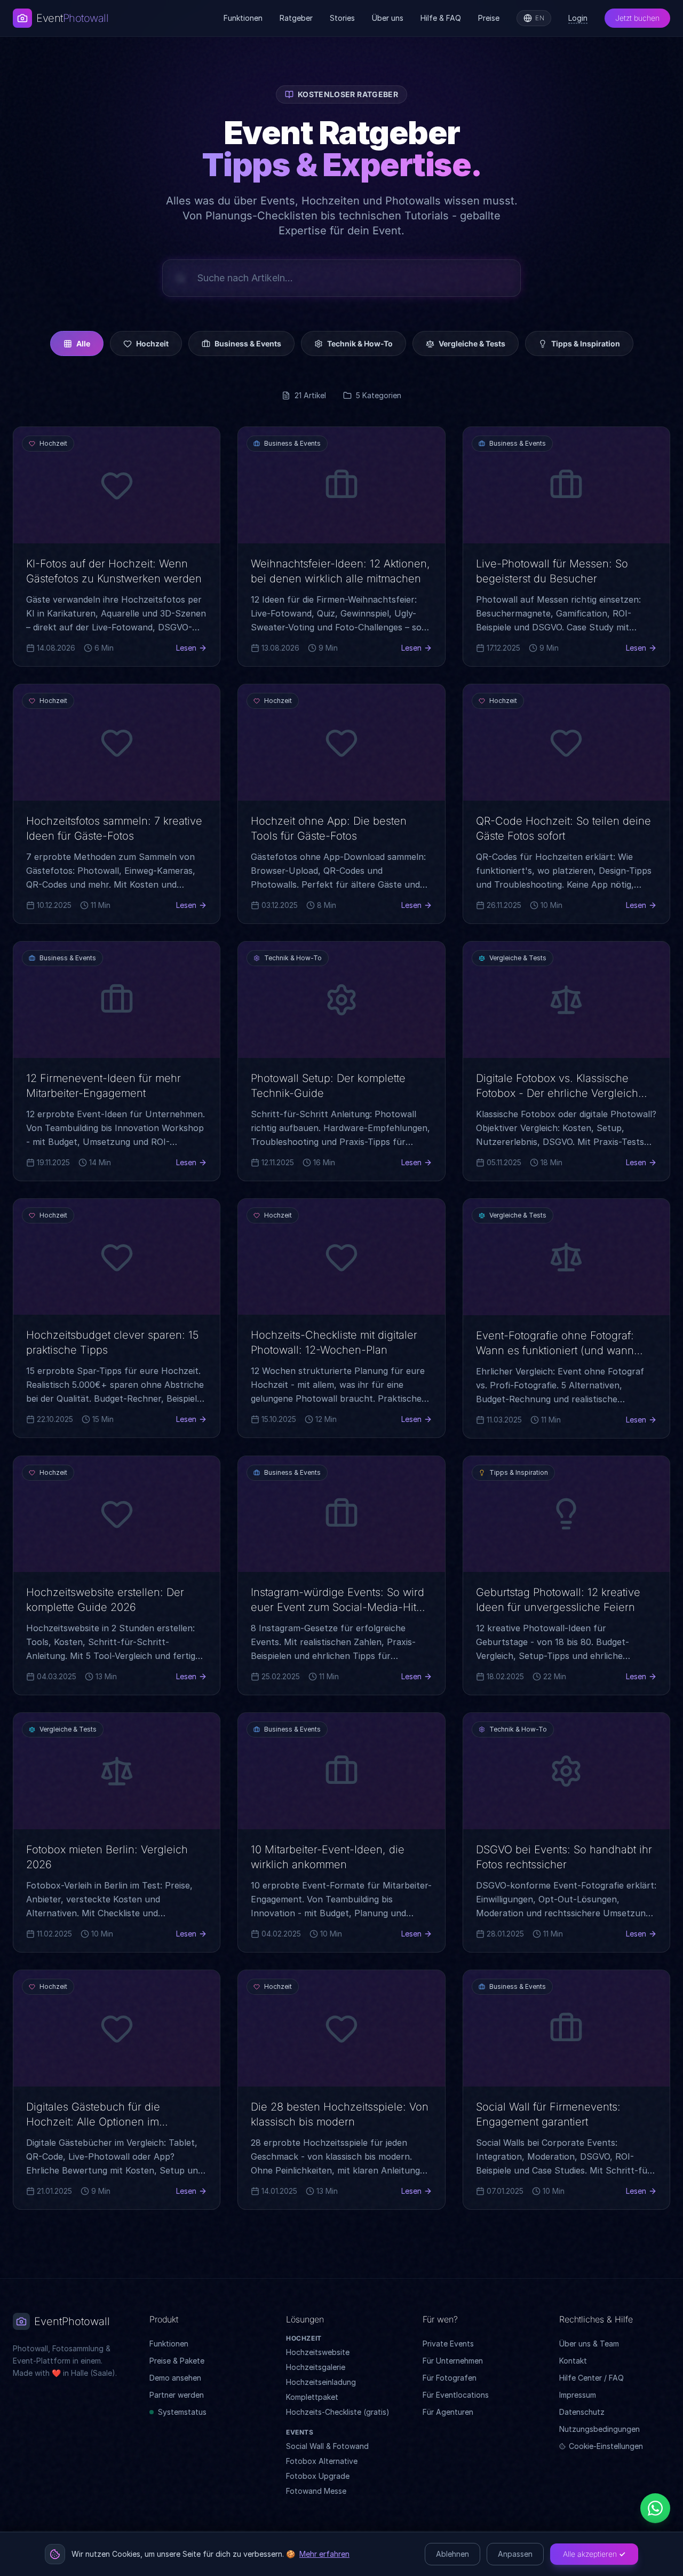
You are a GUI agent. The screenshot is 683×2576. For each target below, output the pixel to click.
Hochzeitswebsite (318, 2352)
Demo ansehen (175, 2378)
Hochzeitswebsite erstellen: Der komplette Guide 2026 (105, 1600)
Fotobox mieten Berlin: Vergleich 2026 (107, 1857)
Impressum (578, 2395)
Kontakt (573, 2361)
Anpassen (515, 2554)
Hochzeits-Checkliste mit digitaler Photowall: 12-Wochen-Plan (334, 1342)
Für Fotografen (450, 2378)
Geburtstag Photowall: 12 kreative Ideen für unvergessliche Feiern (558, 1600)
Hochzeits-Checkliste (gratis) (338, 2412)
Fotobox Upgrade (318, 2476)
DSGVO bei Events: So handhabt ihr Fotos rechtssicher (564, 1857)
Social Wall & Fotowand (327, 2446)
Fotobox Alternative (322, 2461)
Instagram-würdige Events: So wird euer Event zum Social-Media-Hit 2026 (337, 1607)
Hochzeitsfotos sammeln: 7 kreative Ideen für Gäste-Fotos (114, 828)
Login (578, 18)
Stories (342, 18)
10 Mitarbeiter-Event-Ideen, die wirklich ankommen (328, 1857)
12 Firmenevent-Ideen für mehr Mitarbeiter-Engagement (104, 1086)
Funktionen (243, 18)
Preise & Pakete (177, 2361)
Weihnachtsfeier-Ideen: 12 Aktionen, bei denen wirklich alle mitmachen (340, 571)
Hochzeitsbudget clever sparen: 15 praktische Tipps (112, 1342)
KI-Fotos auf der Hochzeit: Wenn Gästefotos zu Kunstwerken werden (114, 571)
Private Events (448, 2344)
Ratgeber (296, 18)
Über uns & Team (589, 2344)
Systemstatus (182, 2412)
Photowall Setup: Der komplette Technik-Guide (328, 1086)
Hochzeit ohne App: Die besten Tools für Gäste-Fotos (329, 828)
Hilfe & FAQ (441, 18)
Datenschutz (582, 2412)
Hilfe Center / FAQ (591, 2378)
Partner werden (177, 2395)
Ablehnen (452, 2554)
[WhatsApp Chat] (655, 2508)
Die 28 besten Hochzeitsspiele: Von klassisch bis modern (340, 2114)
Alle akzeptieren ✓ (594, 2554)
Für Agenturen (448, 2412)
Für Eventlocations (456, 2395)
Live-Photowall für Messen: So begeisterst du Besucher (552, 571)
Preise (489, 18)
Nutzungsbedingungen (599, 2429)
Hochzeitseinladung (321, 2382)
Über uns (388, 18)
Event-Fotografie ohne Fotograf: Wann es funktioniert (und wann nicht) (555, 1350)
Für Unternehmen (453, 2361)
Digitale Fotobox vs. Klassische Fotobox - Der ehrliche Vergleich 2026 (557, 1093)
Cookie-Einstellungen (606, 2446)
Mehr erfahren (324, 2554)
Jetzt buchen (637, 18)
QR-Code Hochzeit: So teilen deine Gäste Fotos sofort (563, 828)
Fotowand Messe (316, 2491)
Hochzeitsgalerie (316, 2367)
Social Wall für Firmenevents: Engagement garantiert (548, 2114)
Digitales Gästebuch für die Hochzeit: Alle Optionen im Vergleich (93, 2122)
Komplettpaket (312, 2397)
